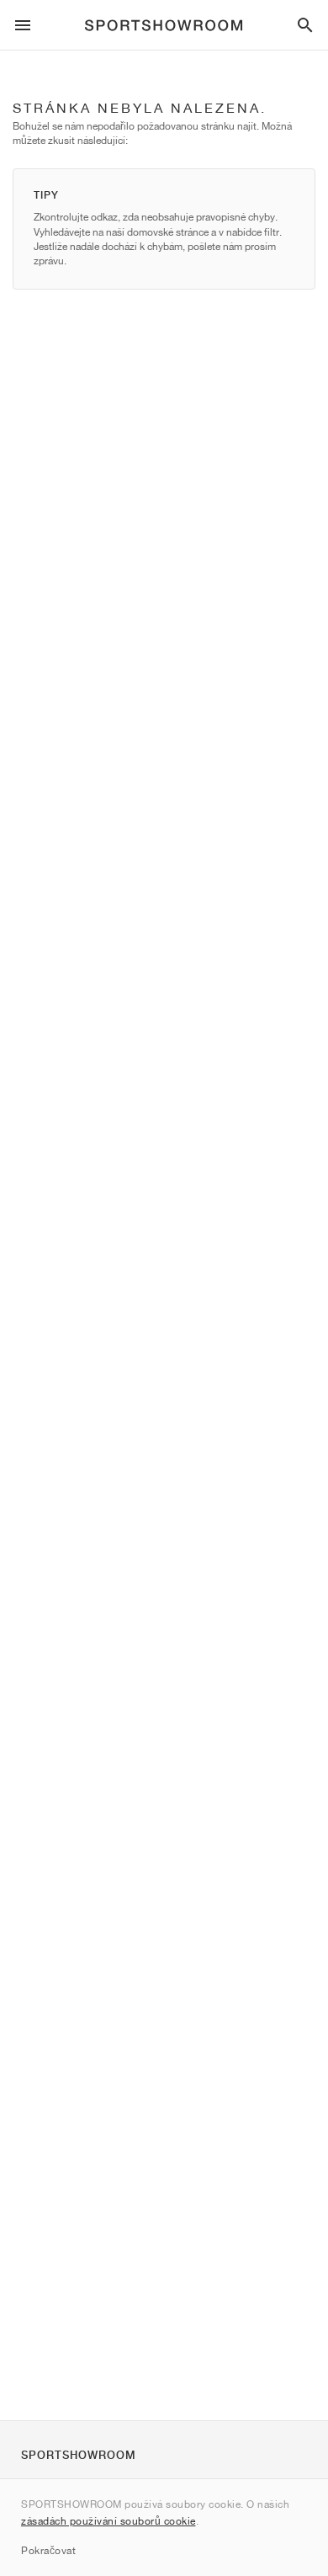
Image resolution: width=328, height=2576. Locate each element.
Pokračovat (48, 2550)
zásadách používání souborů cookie (108, 2521)
